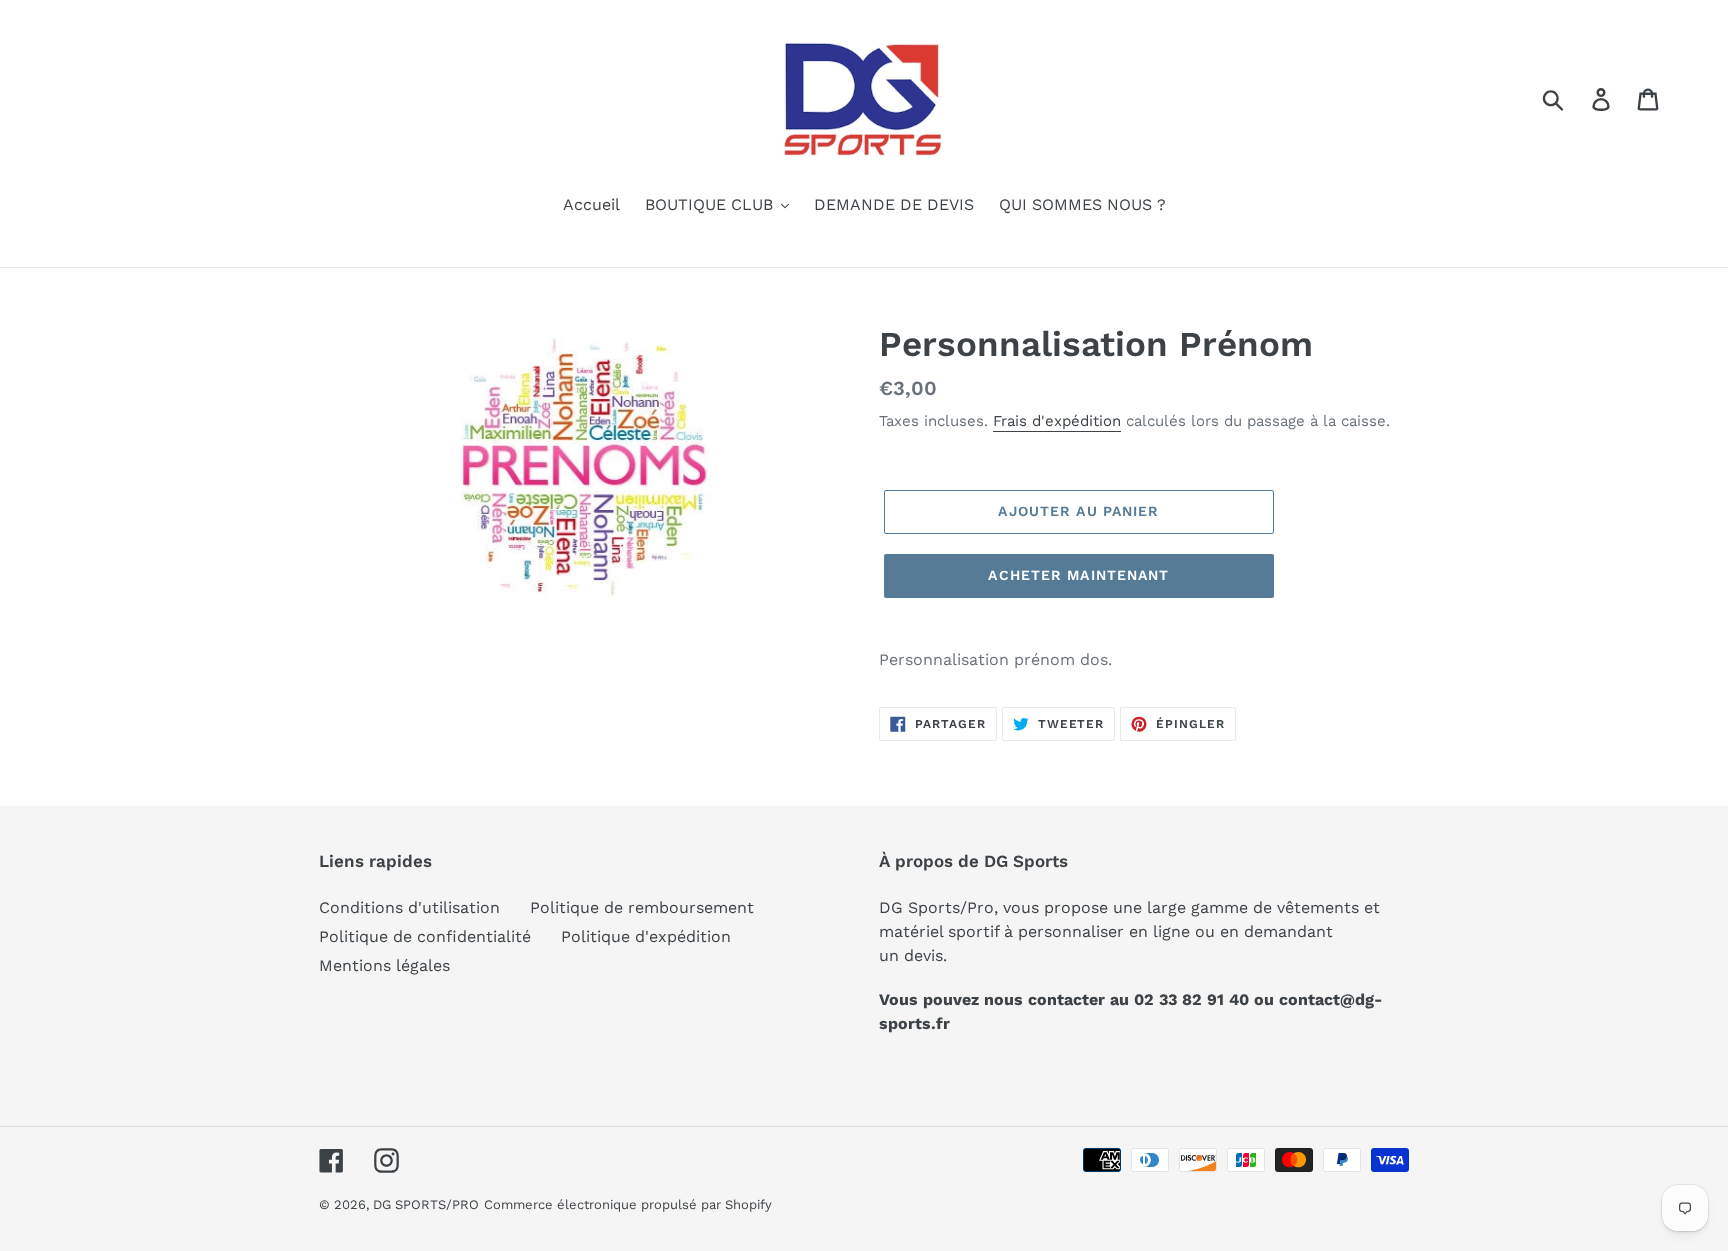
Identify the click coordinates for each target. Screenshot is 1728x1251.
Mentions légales (384, 965)
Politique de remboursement (642, 907)
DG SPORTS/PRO (426, 1204)
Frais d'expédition (1057, 421)
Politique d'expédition (646, 936)
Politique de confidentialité (425, 936)
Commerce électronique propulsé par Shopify (628, 1204)
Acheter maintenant (1078, 575)
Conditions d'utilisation (409, 907)
